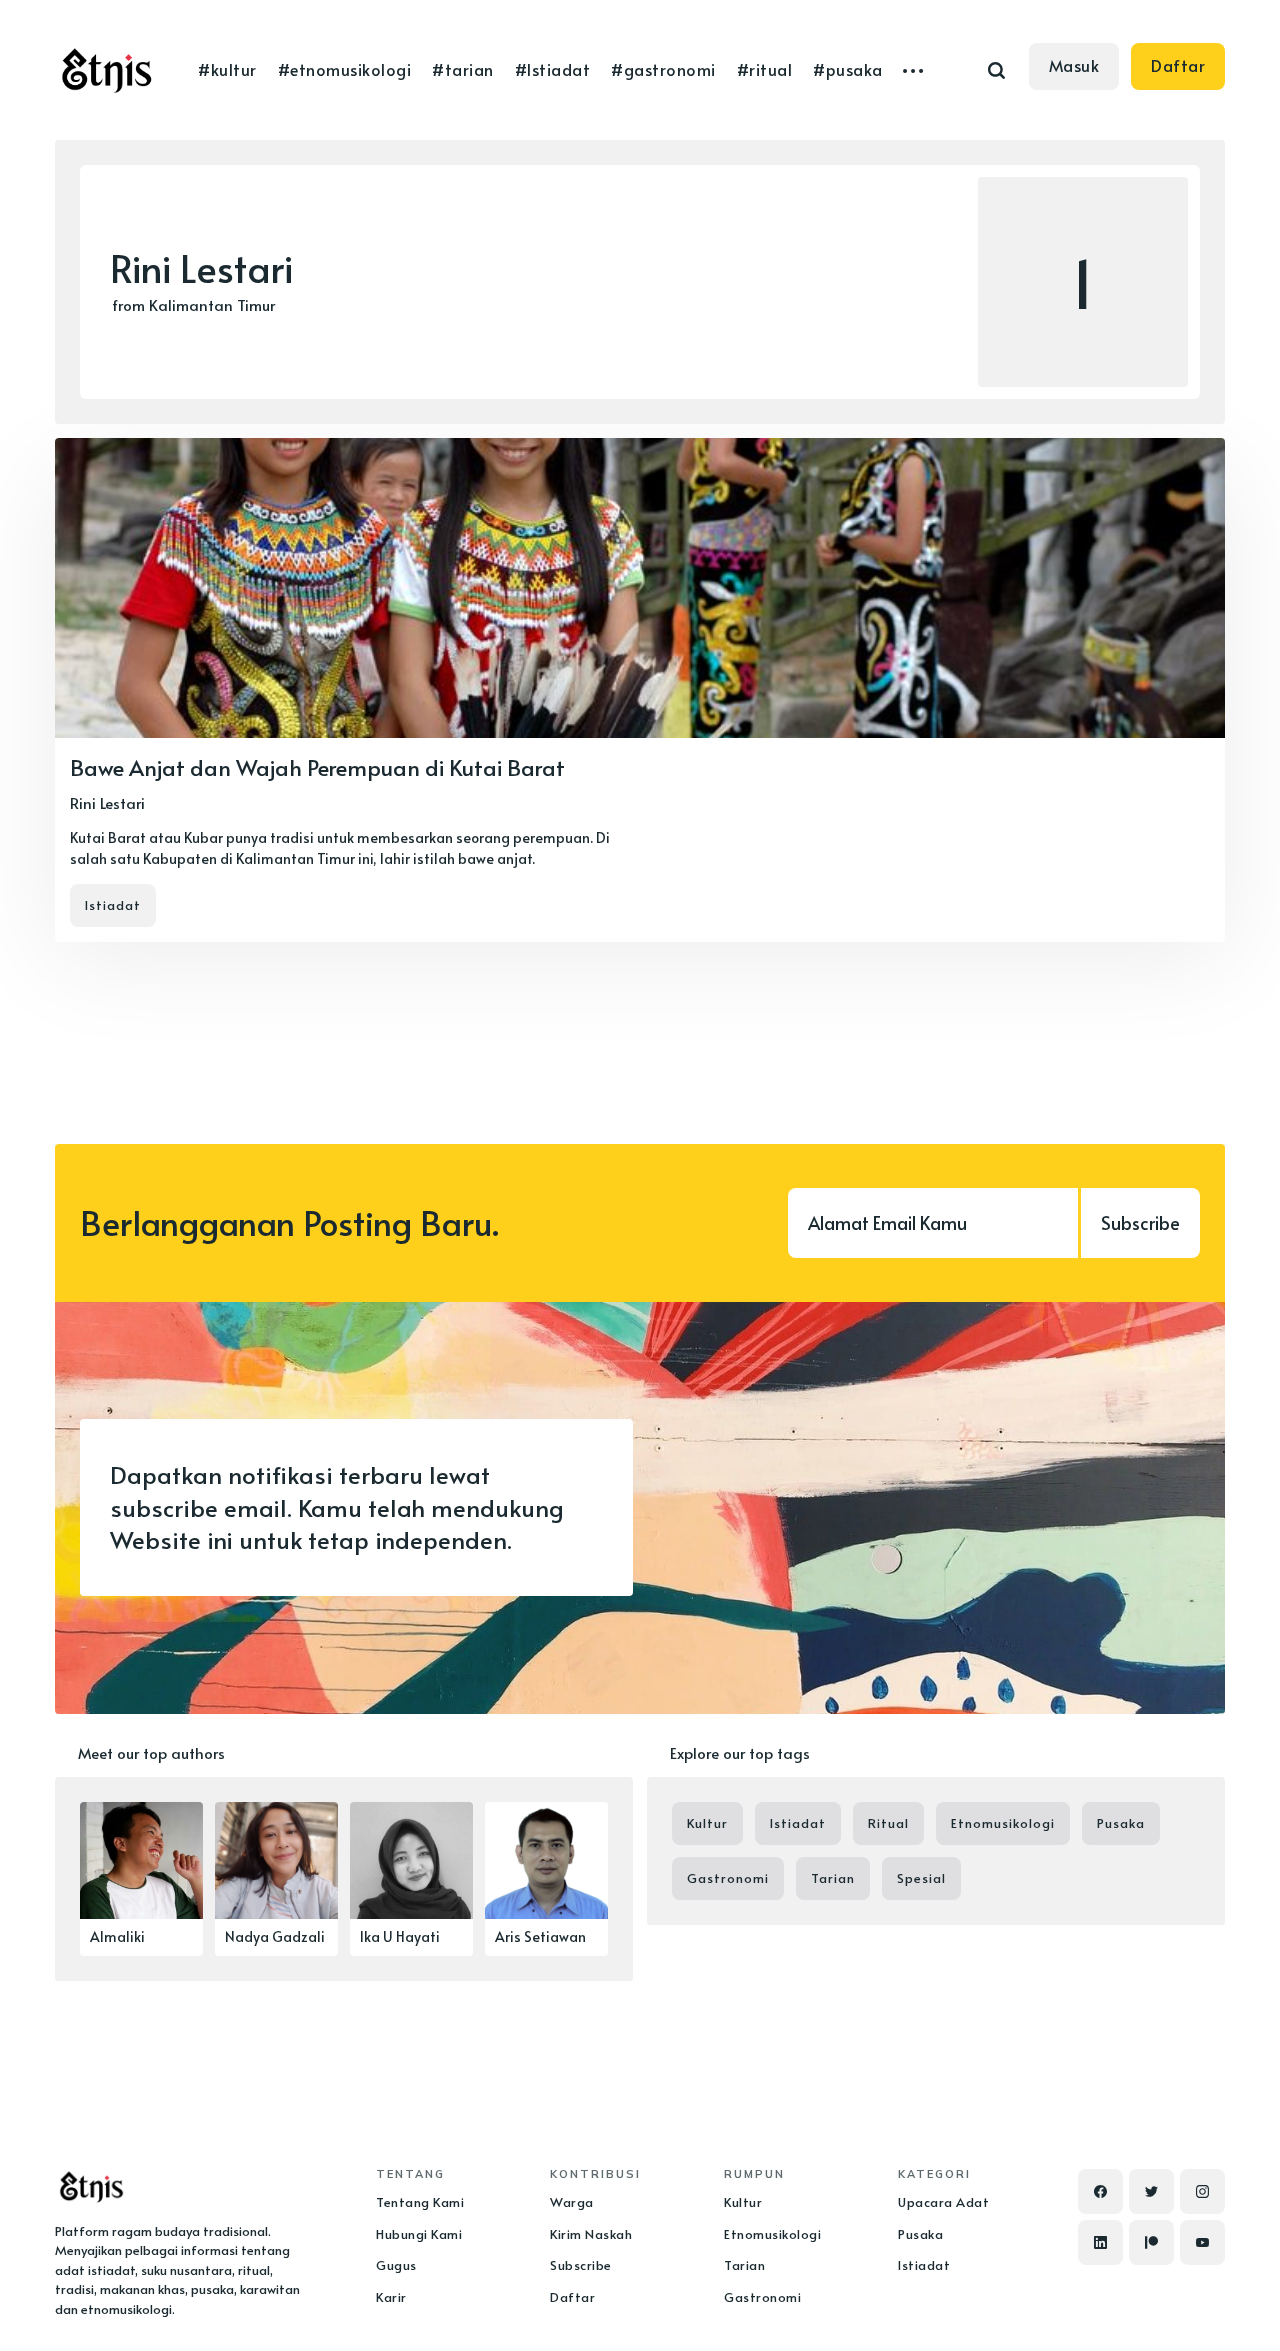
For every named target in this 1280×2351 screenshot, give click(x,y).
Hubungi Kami (419, 2234)
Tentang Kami (420, 2202)
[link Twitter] (1151, 2191)
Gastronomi (728, 1878)
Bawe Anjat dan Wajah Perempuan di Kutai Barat (317, 767)
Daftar (1178, 65)
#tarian (462, 69)
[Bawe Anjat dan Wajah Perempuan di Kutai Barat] (640, 690)
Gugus (396, 2265)
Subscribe (1140, 1222)
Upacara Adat (943, 2202)
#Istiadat (552, 69)
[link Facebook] (1100, 2191)
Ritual (888, 1823)
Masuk (1074, 65)
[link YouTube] (1202, 2242)
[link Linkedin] (1100, 2242)
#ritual (764, 69)
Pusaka (1121, 1823)
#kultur (227, 69)
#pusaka (847, 69)
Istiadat (113, 905)
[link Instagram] (1202, 2191)
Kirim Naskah (591, 2234)
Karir (391, 2297)
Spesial (921, 1878)
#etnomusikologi (344, 69)
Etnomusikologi (1003, 1823)
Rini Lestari (107, 802)
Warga (572, 2202)
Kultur (707, 1823)
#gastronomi (663, 69)
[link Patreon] (1151, 2242)
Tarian (833, 1878)
